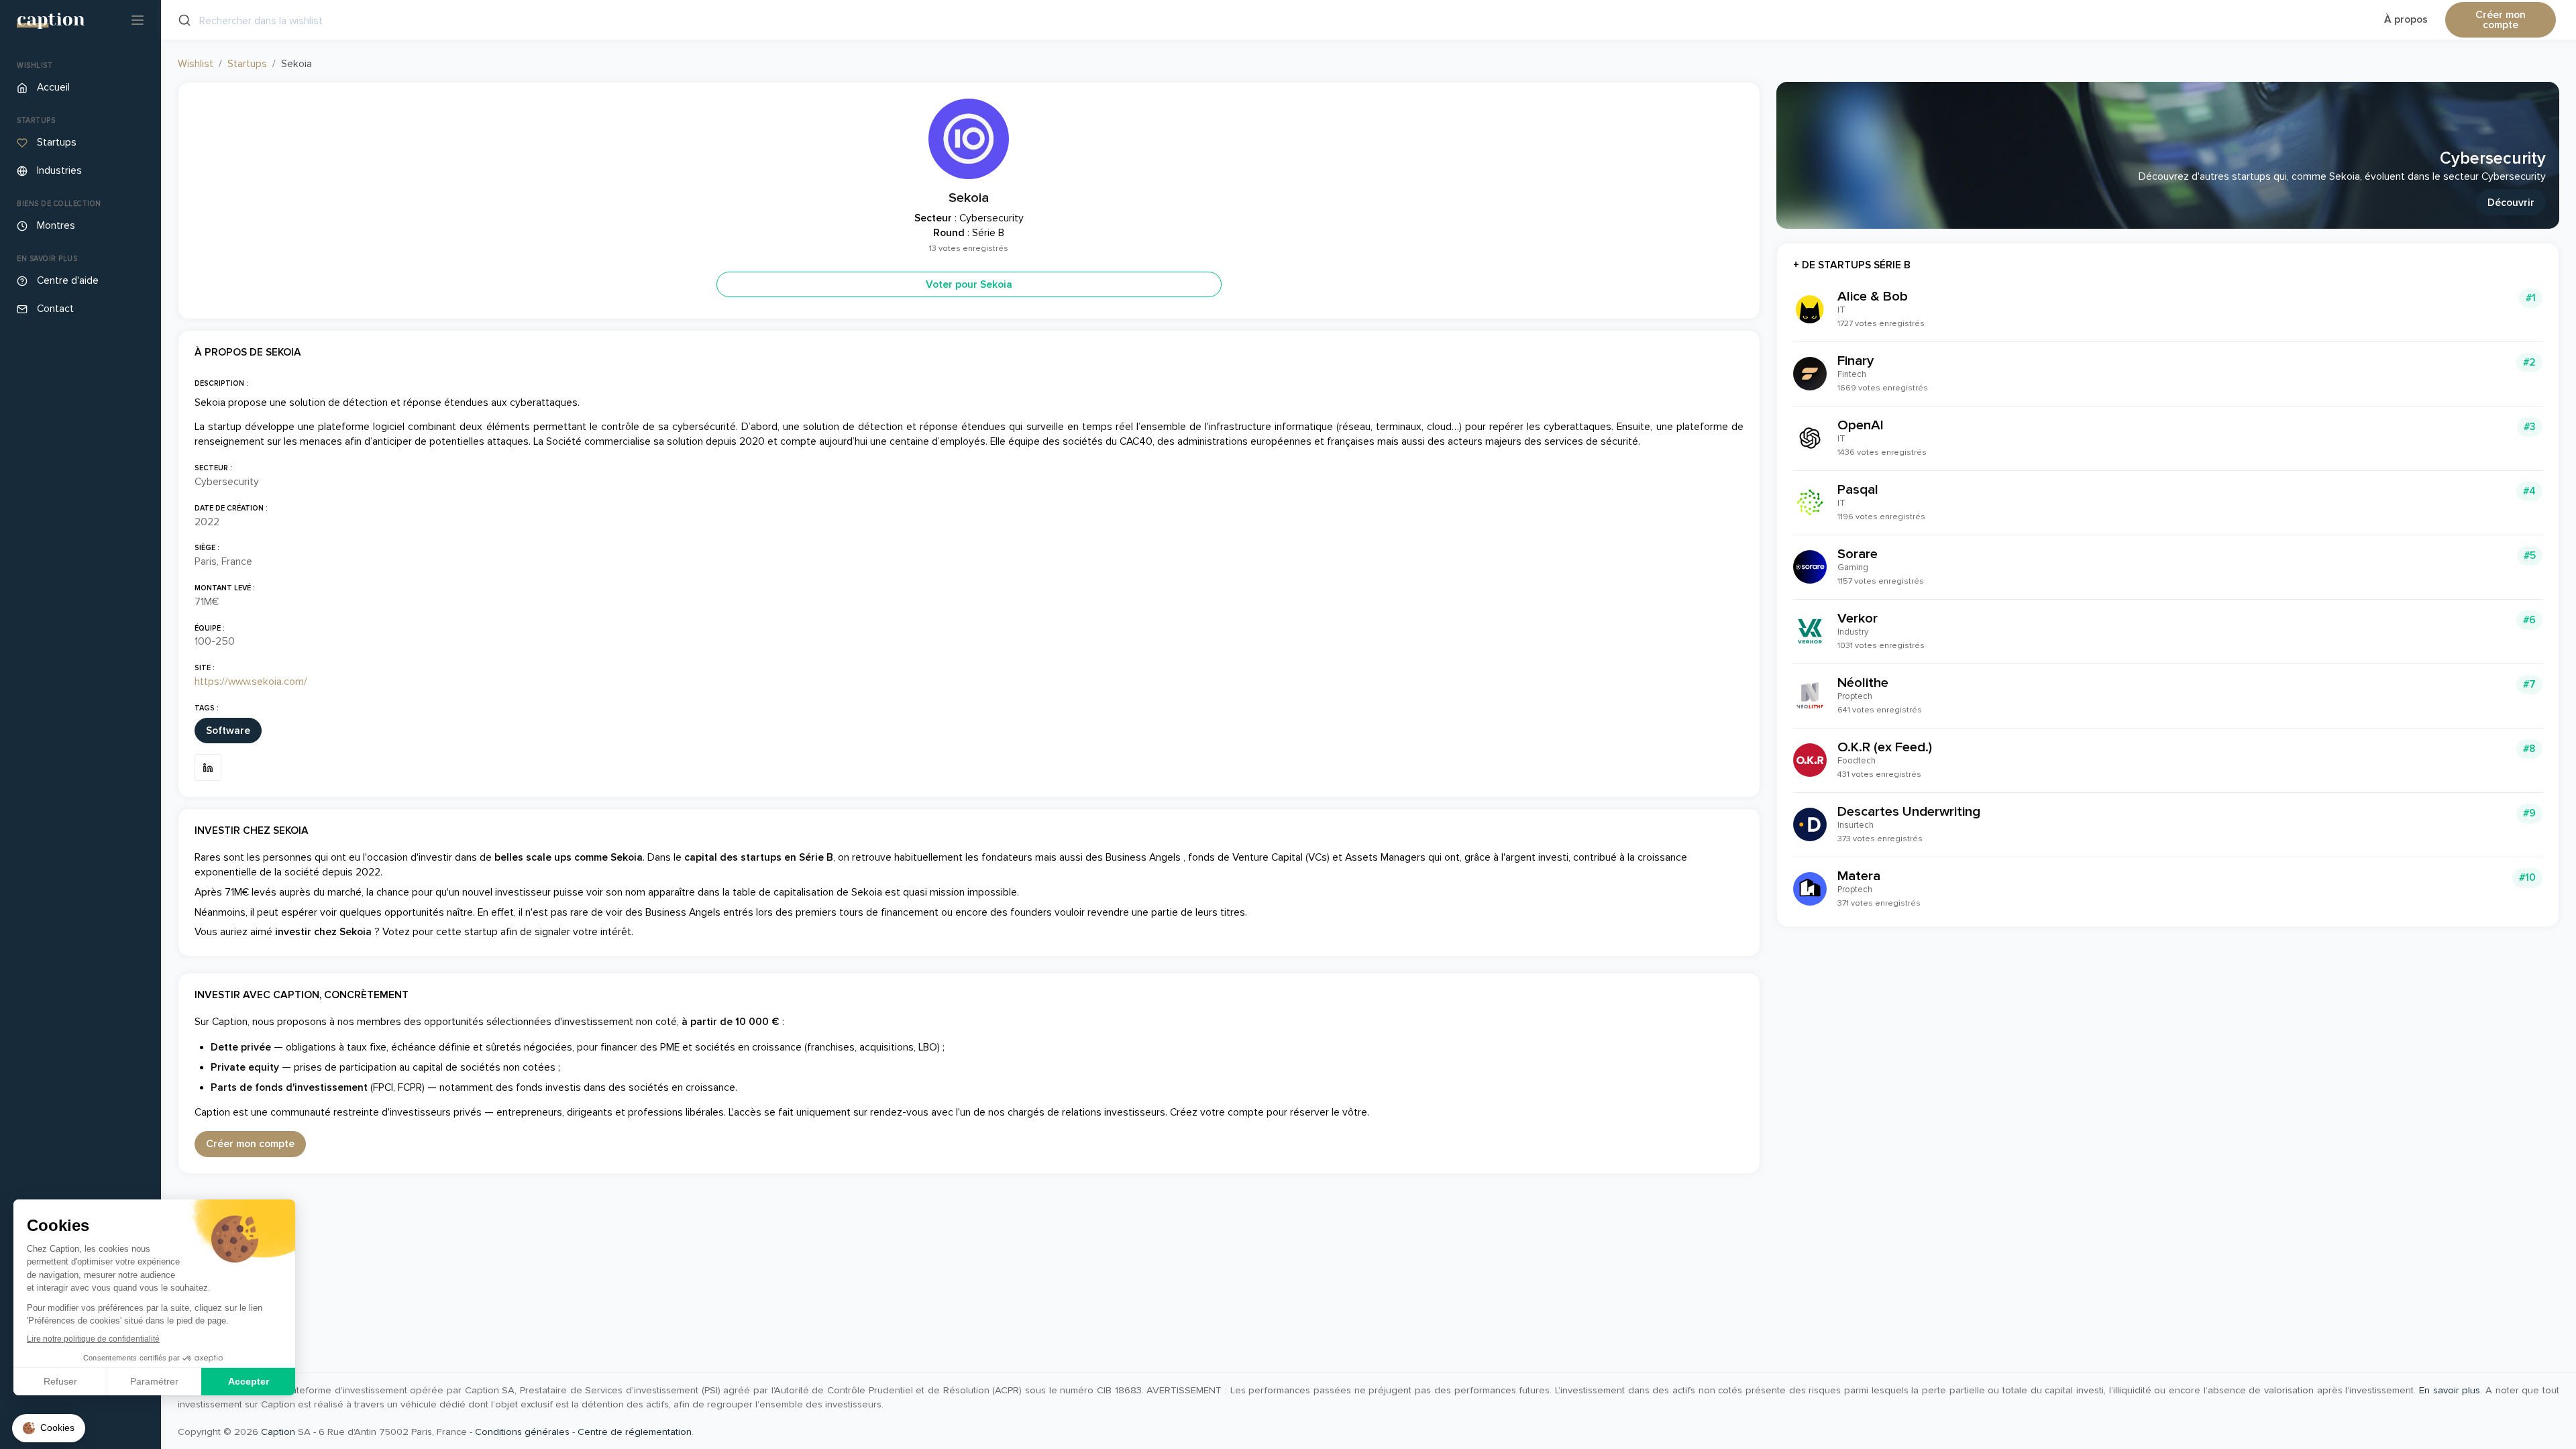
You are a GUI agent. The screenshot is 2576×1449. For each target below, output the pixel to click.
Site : (205, 668)
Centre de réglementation (635, 1432)
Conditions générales (522, 1432)
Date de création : (231, 508)
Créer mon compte (2501, 20)
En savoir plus (2450, 1390)
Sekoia (969, 198)
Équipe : (210, 628)
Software (228, 731)
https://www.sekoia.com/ (251, 682)
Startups (247, 64)
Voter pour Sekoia (969, 285)
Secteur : (213, 468)
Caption (278, 1432)
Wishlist (196, 64)
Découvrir (2511, 203)
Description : (221, 383)
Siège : (207, 548)
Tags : (207, 708)
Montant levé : (225, 588)
